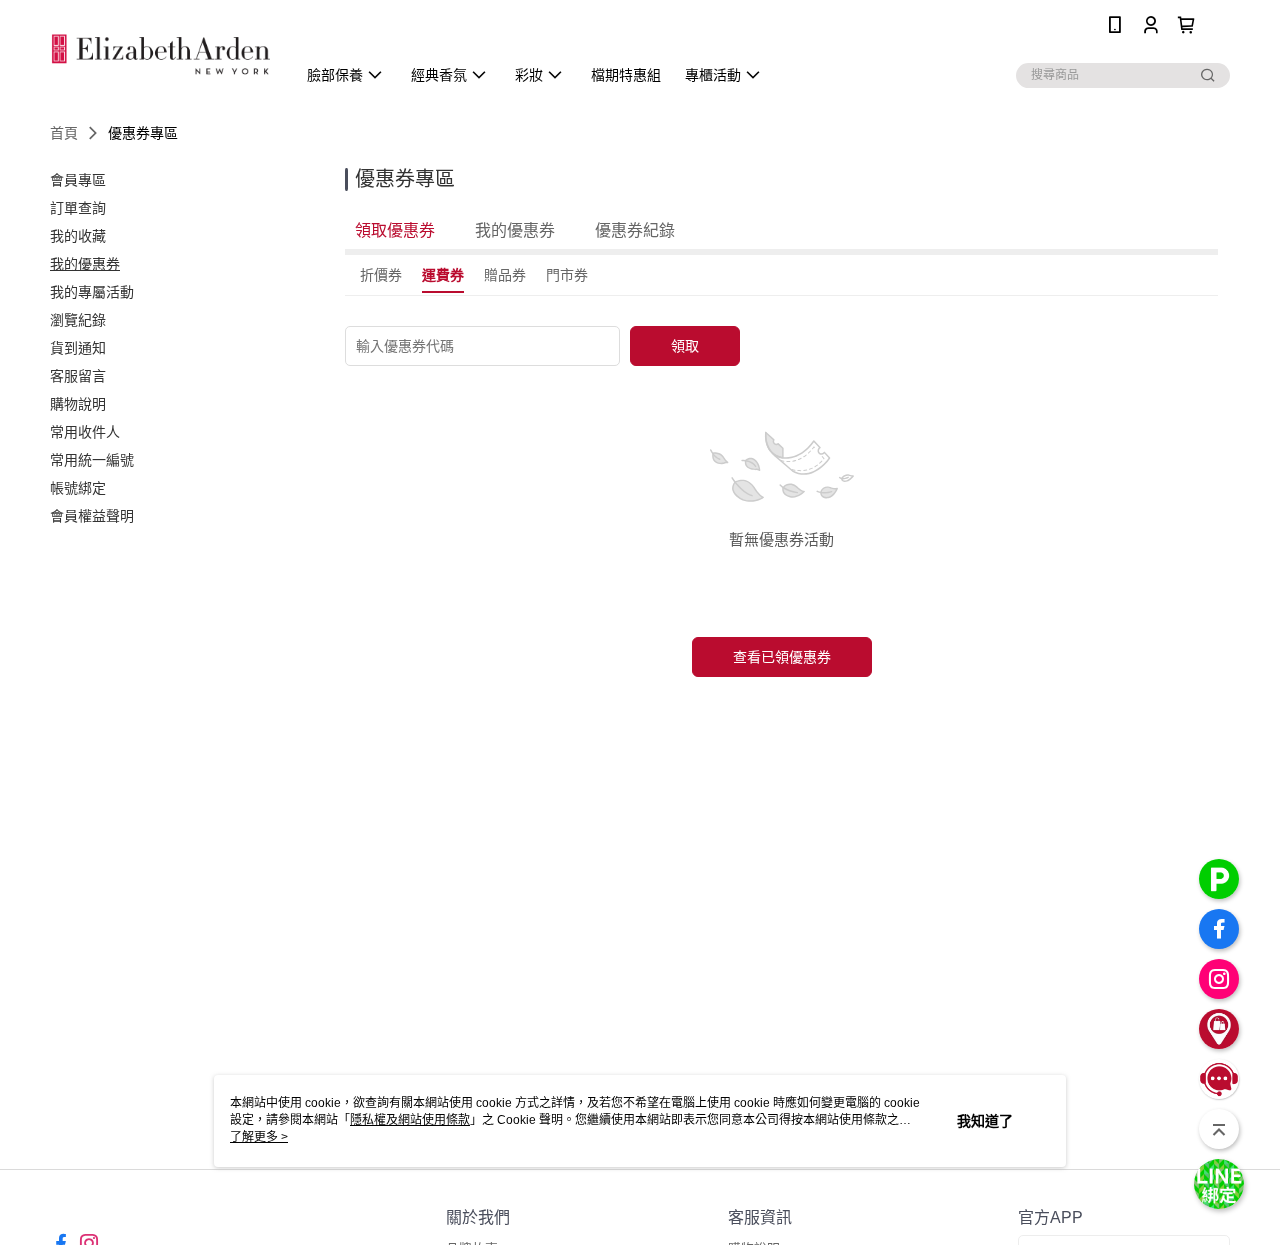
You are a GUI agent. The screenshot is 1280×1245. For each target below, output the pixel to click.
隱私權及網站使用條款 (410, 1120)
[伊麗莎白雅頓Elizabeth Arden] (161, 52)
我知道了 (985, 1121)
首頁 (64, 133)
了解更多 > (259, 1137)
